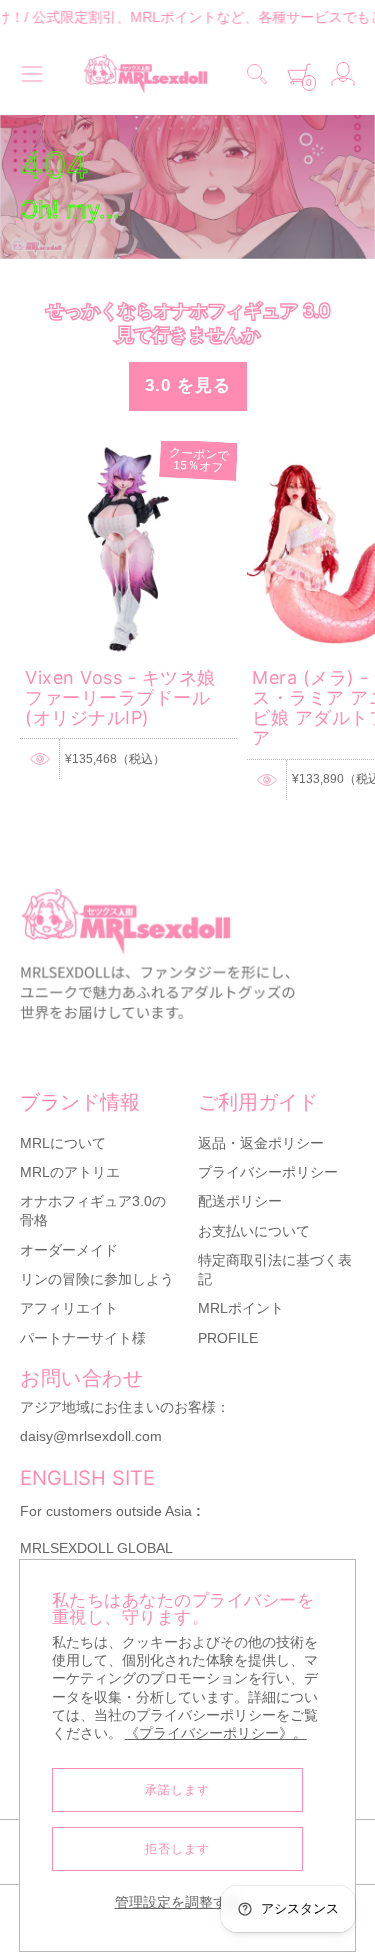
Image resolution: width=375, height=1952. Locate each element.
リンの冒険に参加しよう (97, 1279)
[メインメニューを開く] (32, 74)
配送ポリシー (240, 1201)
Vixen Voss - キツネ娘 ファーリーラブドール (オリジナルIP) (120, 698)
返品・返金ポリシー (261, 1143)
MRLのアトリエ (70, 1172)
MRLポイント (241, 1308)
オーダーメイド (69, 1250)
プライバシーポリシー (268, 1172)
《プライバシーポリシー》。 (216, 1733)
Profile (228, 1338)
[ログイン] (343, 74)
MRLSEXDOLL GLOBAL (96, 1548)
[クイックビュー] (40, 759)
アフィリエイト (69, 1308)
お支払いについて (254, 1231)
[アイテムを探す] (257, 74)
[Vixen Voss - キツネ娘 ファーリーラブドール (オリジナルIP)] (128, 450)
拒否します (177, 1849)
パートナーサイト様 (83, 1338)
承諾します (177, 1790)
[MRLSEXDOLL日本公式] (145, 74)
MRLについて (63, 1143)
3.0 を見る (188, 385)
